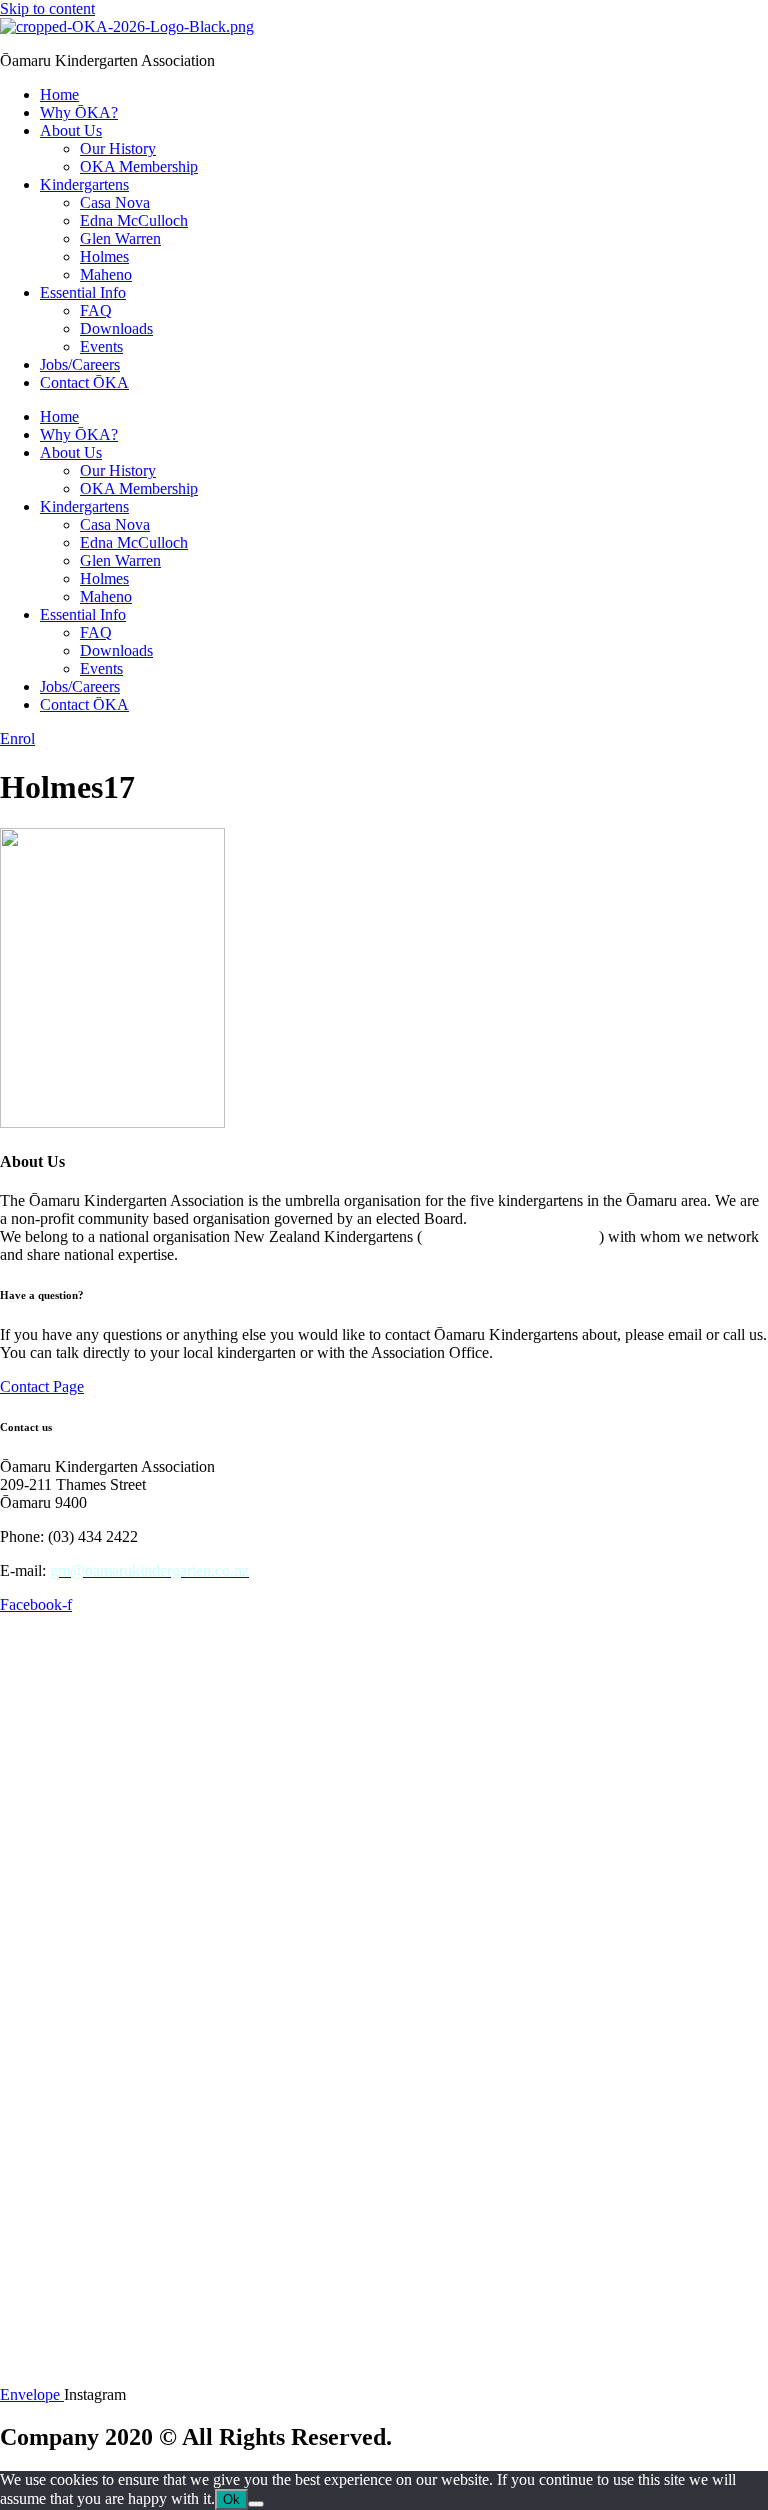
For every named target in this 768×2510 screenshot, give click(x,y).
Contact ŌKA (84, 382)
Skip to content (47, 8)
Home (59, 94)
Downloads (116, 328)
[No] (256, 2504)
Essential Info (83, 292)
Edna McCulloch (134, 220)
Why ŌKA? (79, 112)
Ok (231, 2499)
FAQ (96, 310)
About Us (71, 130)
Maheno (106, 274)
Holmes (104, 256)
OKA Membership (139, 166)
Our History (118, 148)
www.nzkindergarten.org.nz (510, 1236)
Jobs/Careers (80, 364)
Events (101, 346)
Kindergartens (84, 184)
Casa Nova (115, 202)
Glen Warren (120, 238)
